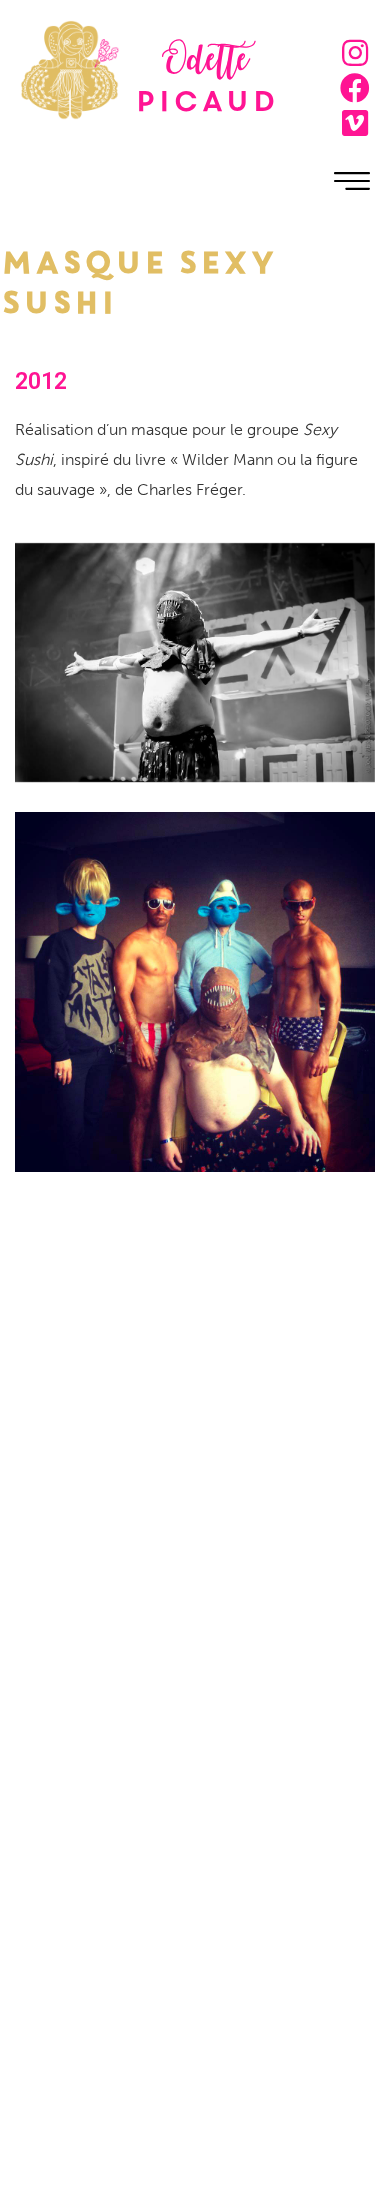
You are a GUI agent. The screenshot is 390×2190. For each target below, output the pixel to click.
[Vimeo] (355, 123)
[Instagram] (355, 53)
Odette (205, 64)
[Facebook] (355, 88)
